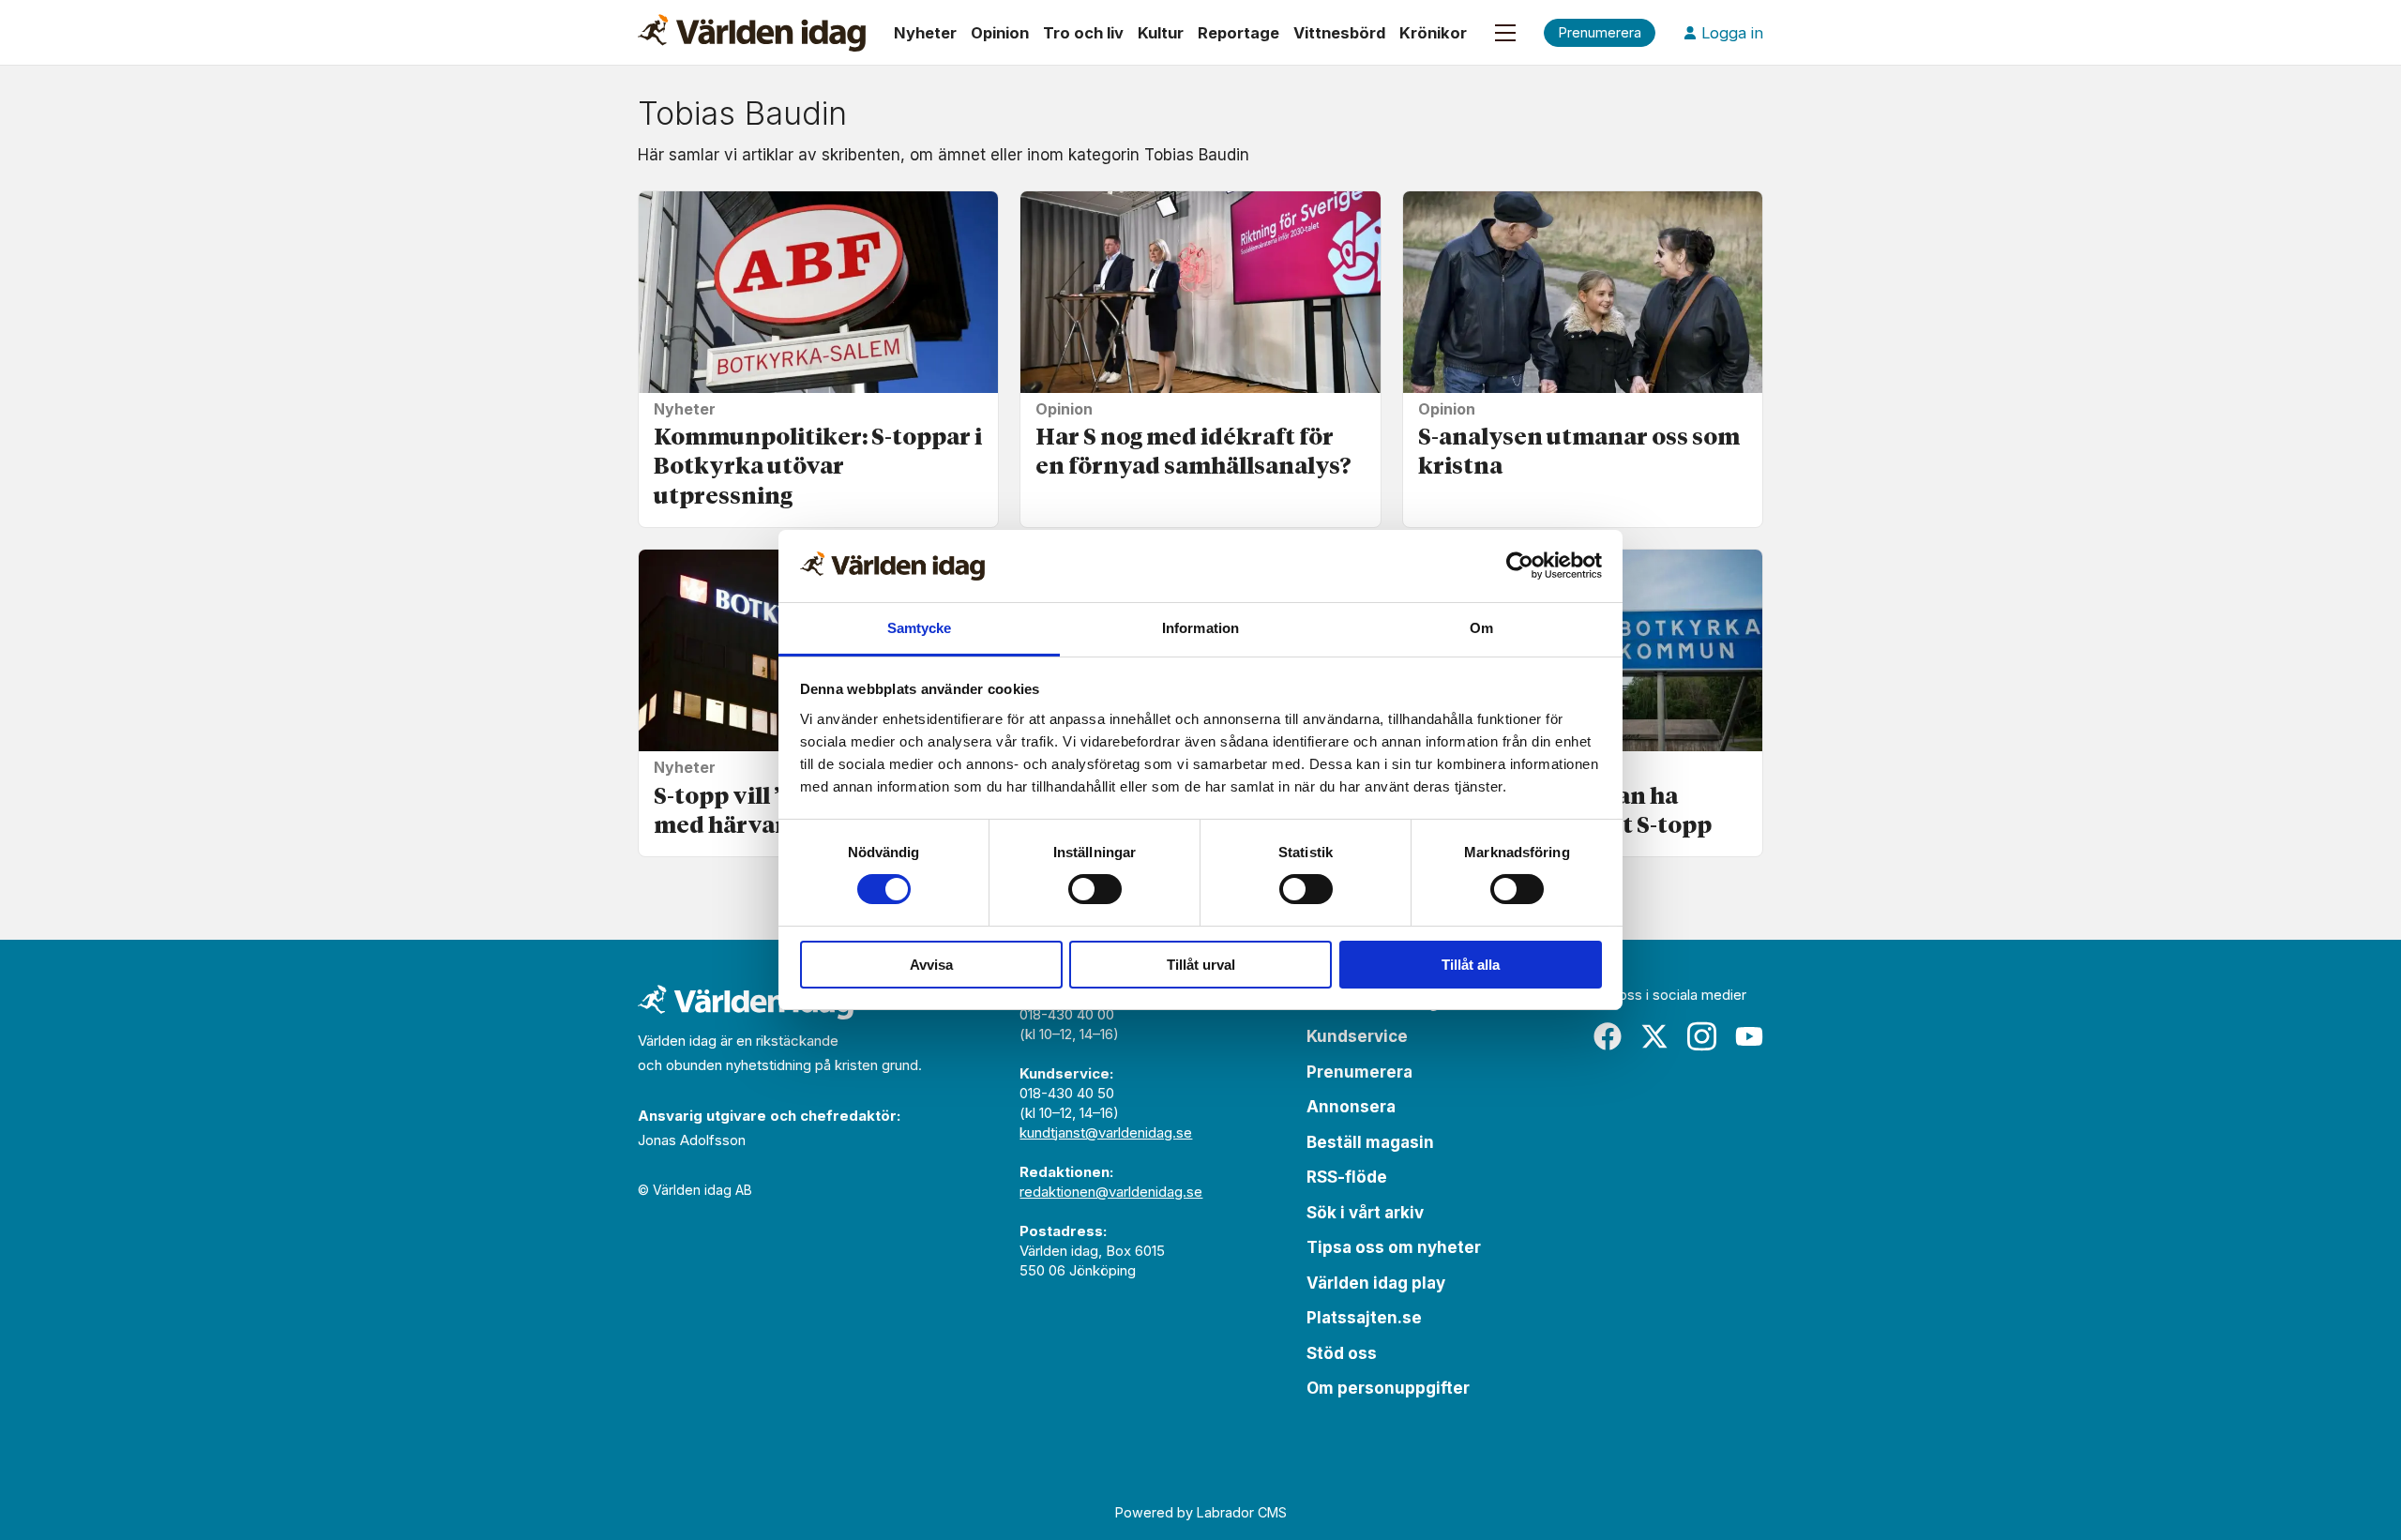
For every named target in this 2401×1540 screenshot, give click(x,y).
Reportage (1238, 33)
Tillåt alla (1471, 965)
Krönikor (1433, 33)
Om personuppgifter (1388, 1388)
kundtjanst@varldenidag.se (1106, 1132)
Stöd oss (1342, 1353)
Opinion (1000, 33)
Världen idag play (1376, 1283)
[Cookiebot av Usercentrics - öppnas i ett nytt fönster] (1520, 566)
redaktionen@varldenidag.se (1111, 1192)
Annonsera (1351, 1107)
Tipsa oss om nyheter (1394, 1247)
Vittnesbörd (1339, 33)
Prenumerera (1359, 1072)
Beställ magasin (1370, 1142)
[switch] (1095, 889)
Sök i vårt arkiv (1365, 1213)
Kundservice (1357, 1036)
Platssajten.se (1364, 1318)
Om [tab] (1481, 628)
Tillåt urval (1201, 965)
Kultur (1161, 33)
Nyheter (925, 33)
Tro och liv (1083, 33)
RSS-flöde (1347, 1177)
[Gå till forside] (752, 33)
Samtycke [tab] (920, 628)
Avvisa (931, 965)
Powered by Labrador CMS (1201, 1512)
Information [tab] (1200, 628)
